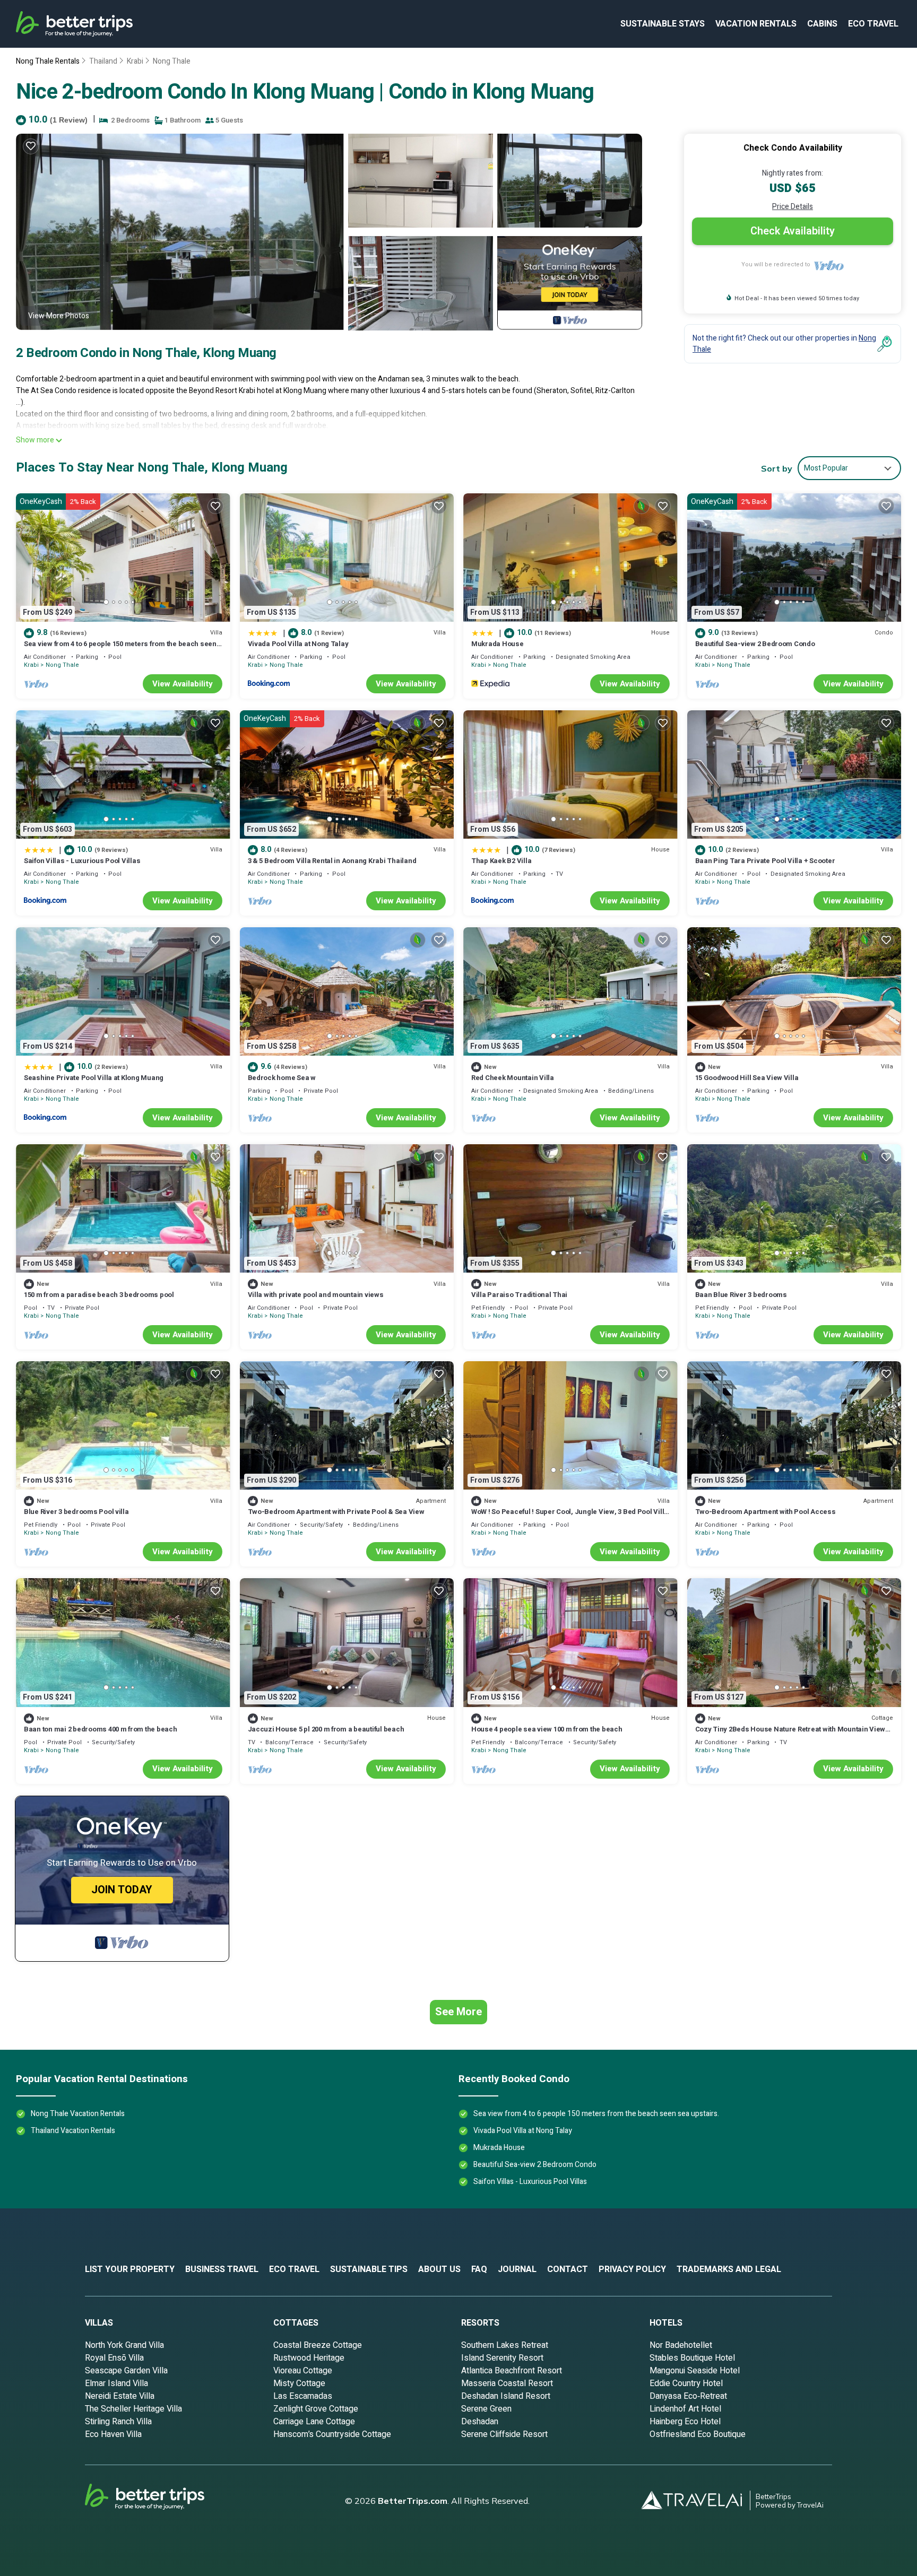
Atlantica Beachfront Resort (512, 2371)
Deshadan (480, 2422)
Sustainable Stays (663, 24)
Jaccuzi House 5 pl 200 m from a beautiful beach (326, 1729)
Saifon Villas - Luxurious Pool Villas (82, 861)
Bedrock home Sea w (282, 1078)
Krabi (135, 61)
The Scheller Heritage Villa (133, 2409)
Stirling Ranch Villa (118, 2422)
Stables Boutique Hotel (692, 2358)
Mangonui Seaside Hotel (695, 2371)
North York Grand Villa (124, 2345)
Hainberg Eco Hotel (685, 2422)
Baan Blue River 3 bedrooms (741, 1295)
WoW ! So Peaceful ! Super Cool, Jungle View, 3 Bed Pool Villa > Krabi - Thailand (570, 1516)
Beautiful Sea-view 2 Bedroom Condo (755, 644)
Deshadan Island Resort (506, 2396)
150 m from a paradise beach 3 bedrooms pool (99, 1295)
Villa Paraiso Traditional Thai (519, 1295)
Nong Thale (172, 61)
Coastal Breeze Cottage (318, 2345)
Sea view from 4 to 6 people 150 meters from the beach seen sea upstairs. (120, 649)
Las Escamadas (303, 2396)
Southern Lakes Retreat (505, 2345)
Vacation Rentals (756, 24)
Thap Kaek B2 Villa (501, 861)
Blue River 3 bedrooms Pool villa (76, 1512)
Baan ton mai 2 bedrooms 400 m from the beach (101, 1729)
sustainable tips (369, 2269)
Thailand (103, 61)
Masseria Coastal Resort (507, 2383)
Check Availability (793, 231)
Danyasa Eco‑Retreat (688, 2396)
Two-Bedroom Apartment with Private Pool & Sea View (336, 1512)
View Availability (183, 684)
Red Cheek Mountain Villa (513, 1078)
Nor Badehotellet (681, 2345)
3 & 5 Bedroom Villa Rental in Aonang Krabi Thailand (332, 861)
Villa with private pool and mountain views (316, 1295)
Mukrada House (498, 644)
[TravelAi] (696, 2500)
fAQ (479, 2269)
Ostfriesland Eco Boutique (698, 2434)
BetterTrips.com (413, 2501)
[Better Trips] (159, 2501)
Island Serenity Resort (502, 2358)
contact (568, 2269)
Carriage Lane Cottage (314, 2422)
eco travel (873, 24)
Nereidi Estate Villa (120, 2396)
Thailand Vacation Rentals (73, 2131)
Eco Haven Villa (113, 2434)
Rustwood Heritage (309, 2358)
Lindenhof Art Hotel (685, 2409)
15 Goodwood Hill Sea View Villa (747, 1078)
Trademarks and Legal (729, 2269)
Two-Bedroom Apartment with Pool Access (765, 1512)
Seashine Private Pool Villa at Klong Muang (94, 1078)
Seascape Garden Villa (126, 2371)
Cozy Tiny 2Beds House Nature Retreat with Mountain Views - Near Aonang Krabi (792, 1734)
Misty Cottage (299, 2383)
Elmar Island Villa (116, 2383)
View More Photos (59, 316)
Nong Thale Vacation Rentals (78, 2114)
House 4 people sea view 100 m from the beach (547, 1729)
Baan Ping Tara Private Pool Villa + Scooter (765, 861)
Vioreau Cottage (303, 2371)
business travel (222, 2269)
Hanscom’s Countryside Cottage (332, 2434)
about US (439, 2269)
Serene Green (486, 2409)
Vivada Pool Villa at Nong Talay (298, 644)
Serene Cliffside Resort (504, 2434)
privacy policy (632, 2269)
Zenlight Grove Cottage (316, 2409)
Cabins (822, 24)
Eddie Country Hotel (686, 2383)
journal (517, 2269)
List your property (130, 2269)
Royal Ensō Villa (114, 2358)
